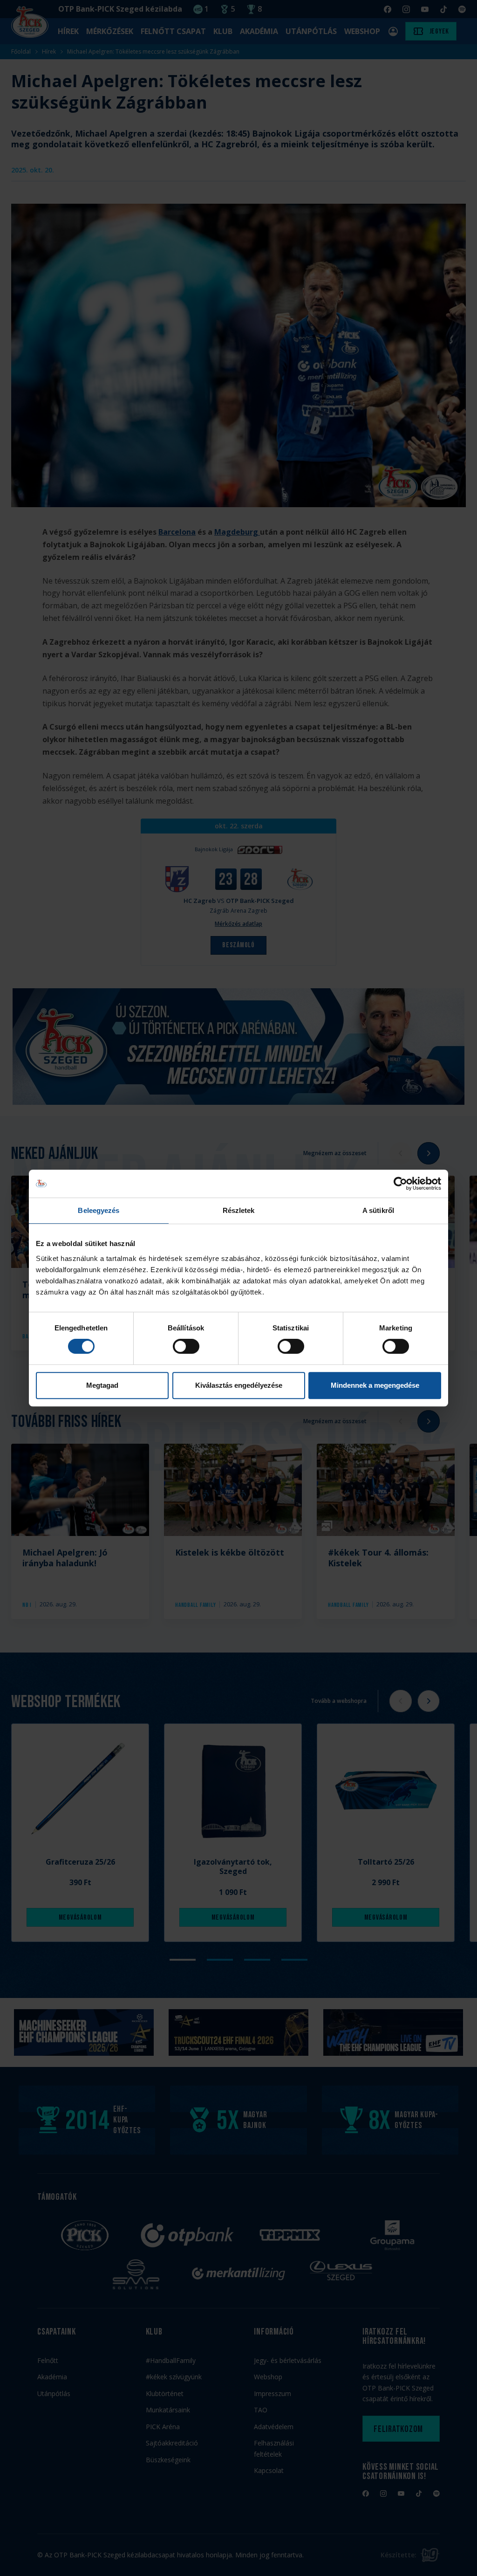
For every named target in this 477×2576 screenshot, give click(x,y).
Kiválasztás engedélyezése (239, 1385)
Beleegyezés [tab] (99, 1210)
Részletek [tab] (239, 1210)
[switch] (186, 1346)
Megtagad (102, 1385)
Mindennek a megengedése (375, 1385)
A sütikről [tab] (378, 1210)
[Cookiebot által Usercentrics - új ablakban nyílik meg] (400, 1184)
